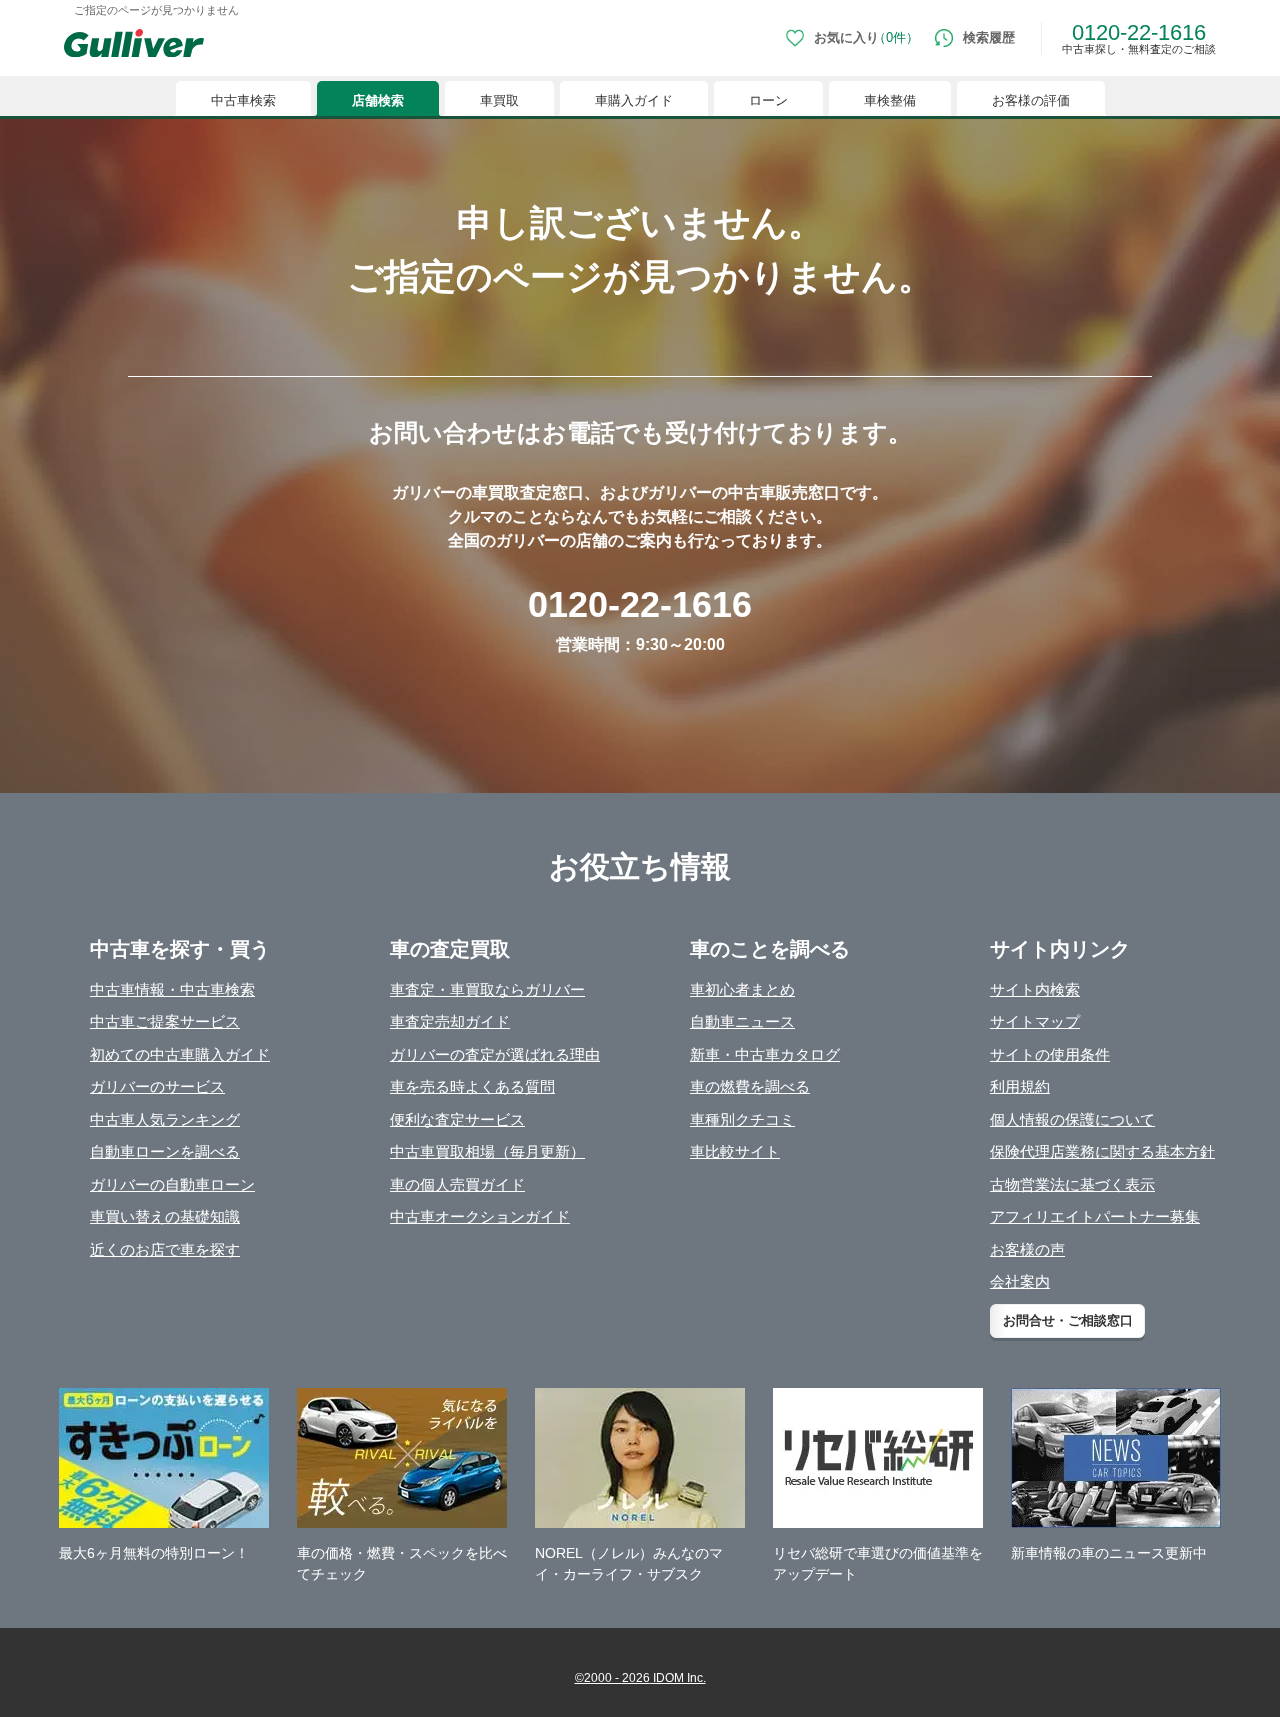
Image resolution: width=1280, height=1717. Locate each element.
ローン (768, 100)
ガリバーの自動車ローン (172, 1184)
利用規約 (1020, 1086)
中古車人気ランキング (165, 1119)
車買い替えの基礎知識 (165, 1216)
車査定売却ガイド (450, 1021)
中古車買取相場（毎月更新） (487, 1151)
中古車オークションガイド (480, 1216)
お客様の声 (1027, 1249)
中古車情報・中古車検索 (172, 989)
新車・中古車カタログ (765, 1054)
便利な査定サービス (457, 1119)
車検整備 (890, 100)
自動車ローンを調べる (165, 1151)
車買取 (499, 100)
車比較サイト (735, 1151)
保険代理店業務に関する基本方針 (1102, 1151)
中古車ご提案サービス (165, 1021)
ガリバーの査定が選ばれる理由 (495, 1054)
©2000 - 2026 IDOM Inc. (640, 1678)
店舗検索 (378, 100)
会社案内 (1020, 1281)
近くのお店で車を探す (165, 1249)
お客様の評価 (1031, 100)
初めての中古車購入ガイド (180, 1054)
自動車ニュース (742, 1021)
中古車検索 (243, 100)
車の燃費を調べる (750, 1086)
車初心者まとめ (742, 989)
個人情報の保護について (1072, 1119)
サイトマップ (1035, 1021)
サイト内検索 (1035, 989)
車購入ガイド (634, 100)
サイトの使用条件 (1050, 1054)
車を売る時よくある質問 (472, 1086)
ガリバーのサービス (157, 1086)
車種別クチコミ (742, 1119)
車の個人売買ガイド (457, 1184)
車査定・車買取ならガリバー (487, 989)
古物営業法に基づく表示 (1072, 1184)
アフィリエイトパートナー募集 (1095, 1216)
